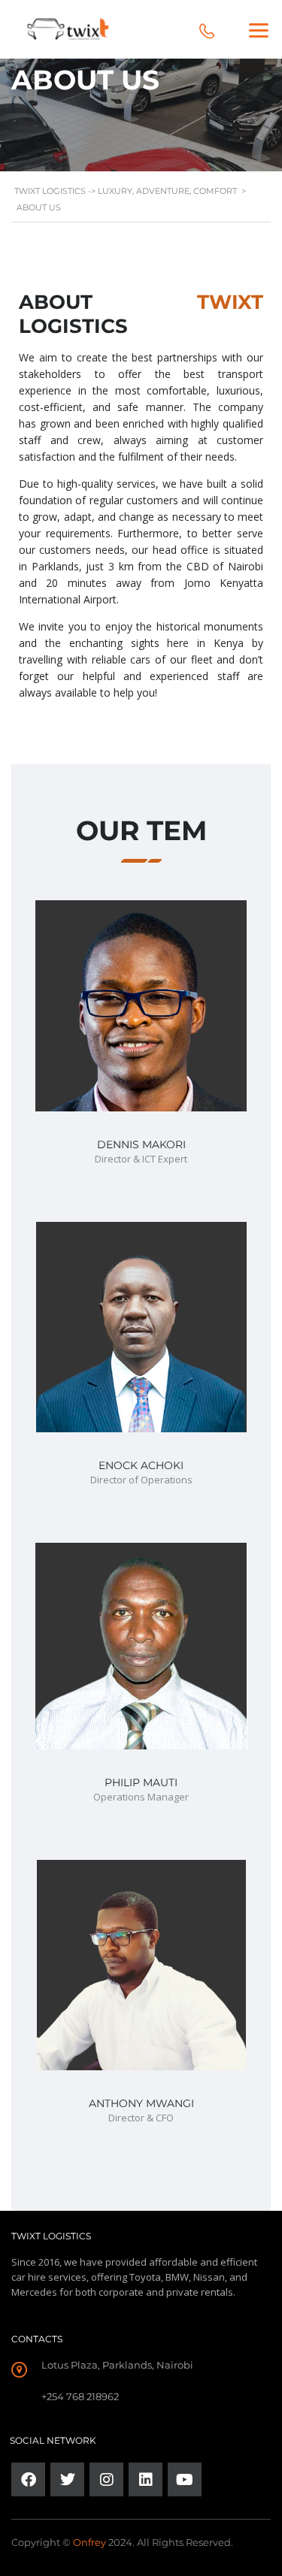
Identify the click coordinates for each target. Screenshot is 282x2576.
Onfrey (89, 2542)
